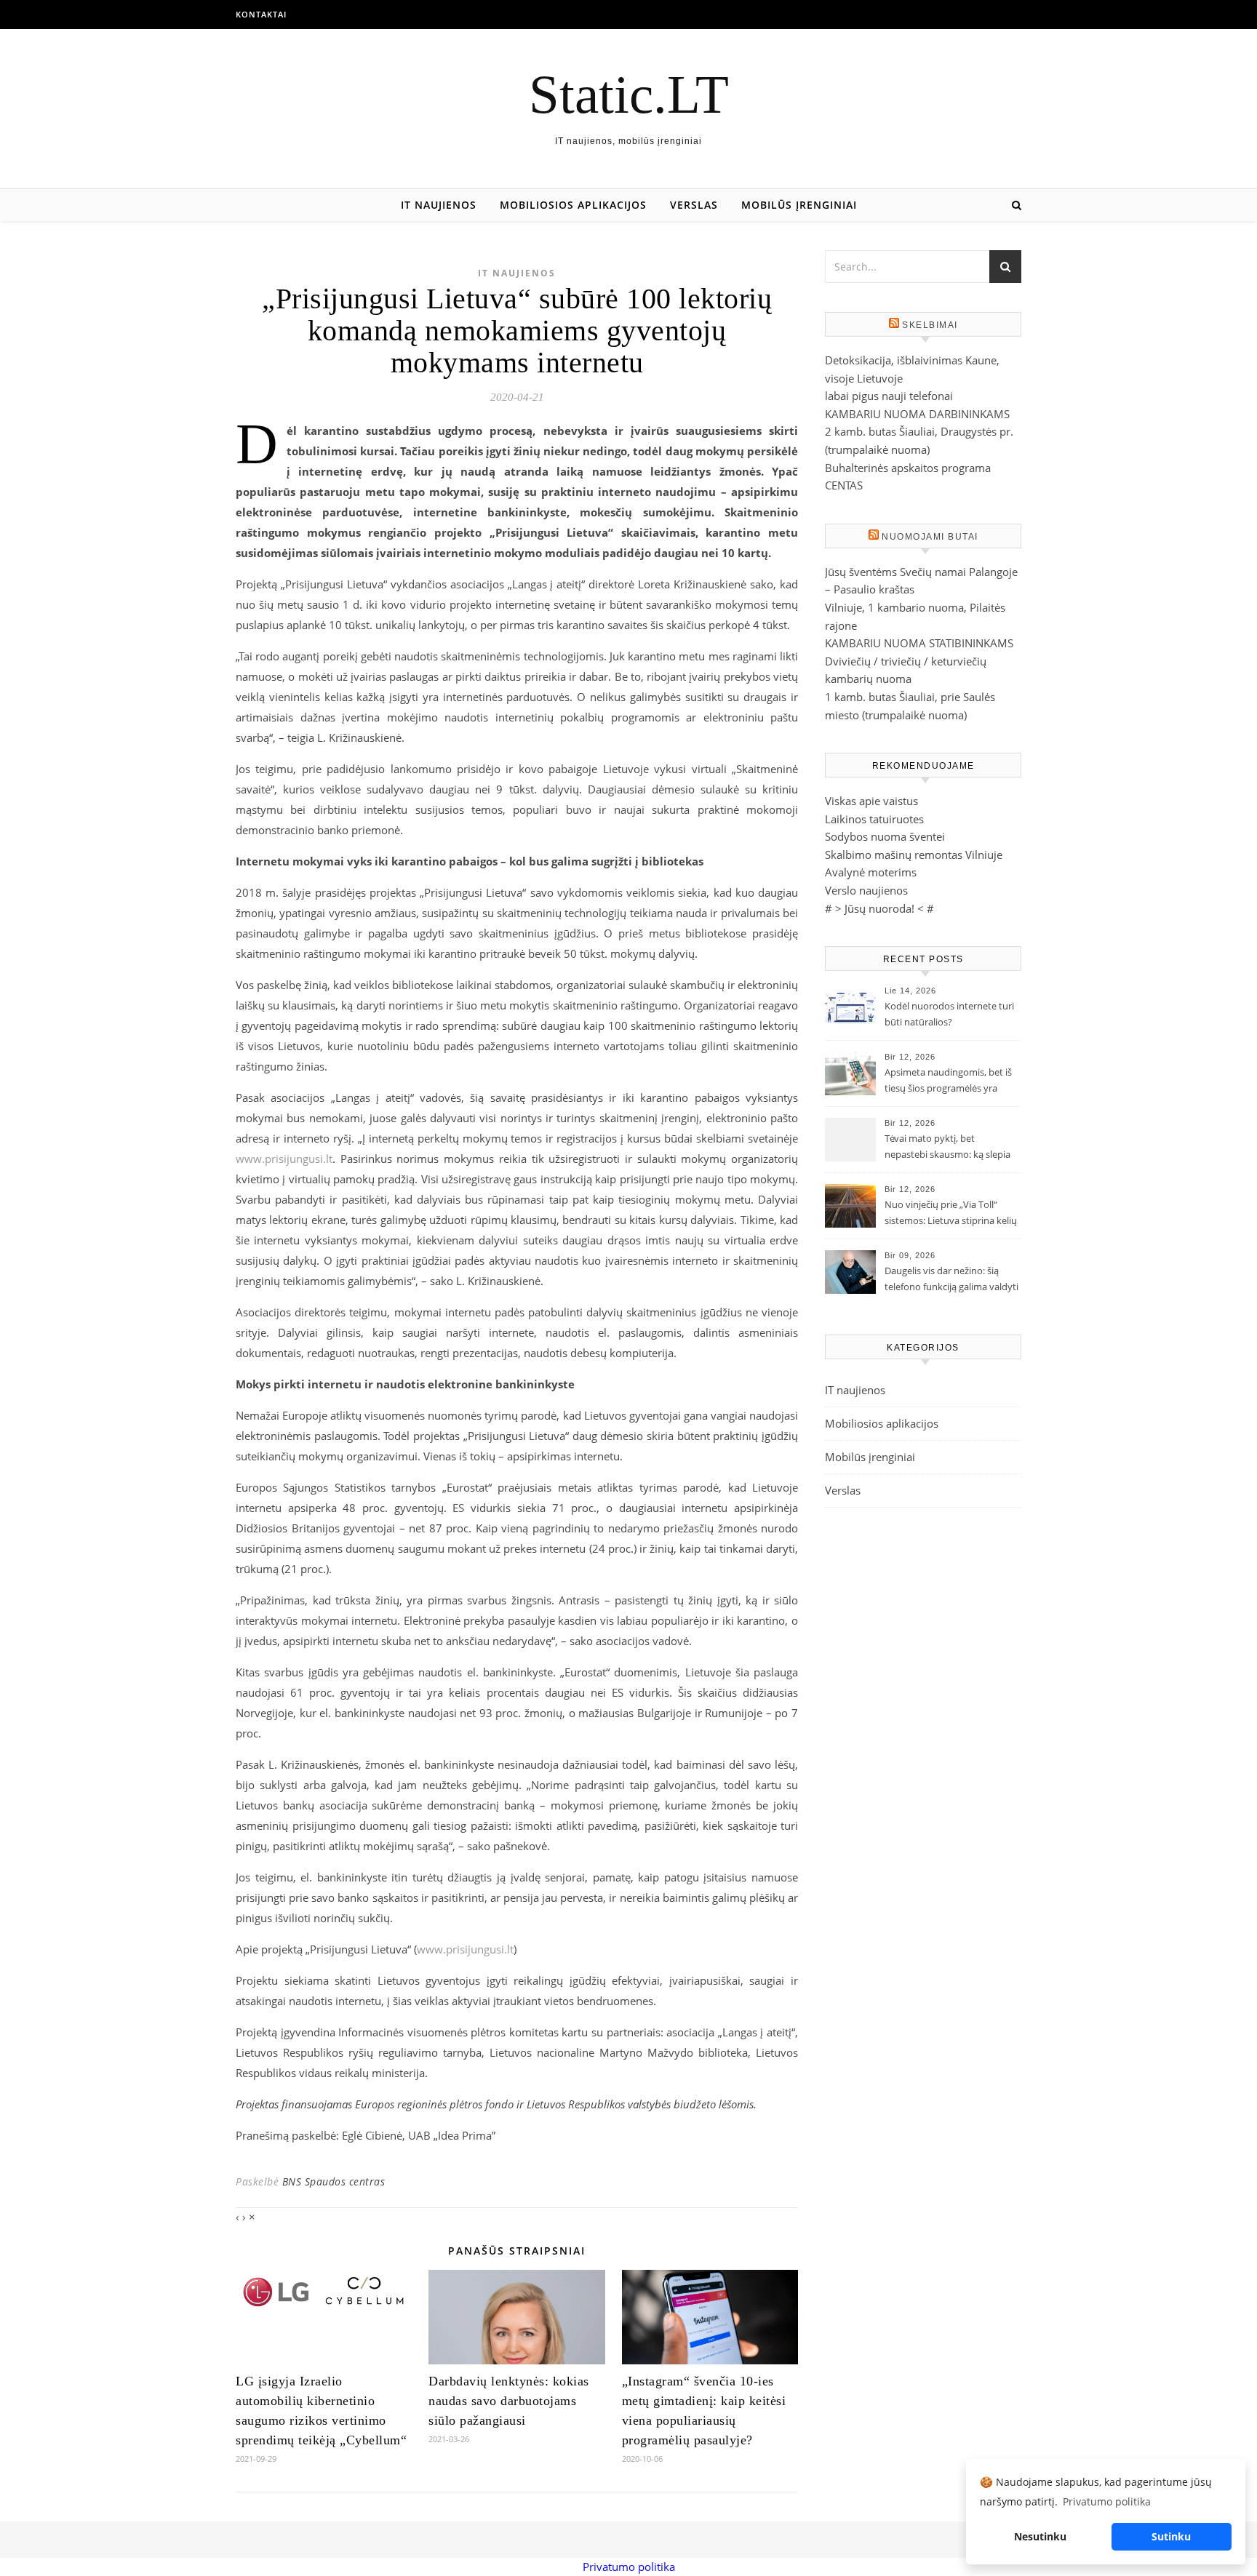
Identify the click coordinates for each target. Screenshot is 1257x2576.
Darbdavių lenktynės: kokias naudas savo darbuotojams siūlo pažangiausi (509, 2401)
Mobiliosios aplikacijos (573, 205)
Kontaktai (261, 14)
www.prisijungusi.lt (284, 1159)
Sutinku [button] (1171, 2536)
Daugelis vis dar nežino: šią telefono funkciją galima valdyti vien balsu (951, 1280)
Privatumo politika (629, 2567)
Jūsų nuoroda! (879, 908)
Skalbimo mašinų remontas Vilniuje (914, 855)
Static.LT (629, 94)
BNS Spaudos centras (334, 2181)
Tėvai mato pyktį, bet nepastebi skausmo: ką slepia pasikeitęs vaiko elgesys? (947, 1148)
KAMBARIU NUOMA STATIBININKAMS (919, 643)
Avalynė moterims (871, 872)
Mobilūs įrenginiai (799, 205)
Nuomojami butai (930, 537)
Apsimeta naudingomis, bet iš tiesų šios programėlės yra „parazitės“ (948, 1081)
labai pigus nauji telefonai (889, 396)
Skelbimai (930, 325)
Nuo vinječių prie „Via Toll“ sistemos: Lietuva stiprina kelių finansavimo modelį (951, 1214)
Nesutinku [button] (1040, 2536)
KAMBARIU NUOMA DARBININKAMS (917, 414)
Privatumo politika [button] (1107, 2501)
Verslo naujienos (866, 890)
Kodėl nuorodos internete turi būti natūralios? (949, 1014)
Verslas (694, 205)
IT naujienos (439, 205)
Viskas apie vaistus (871, 801)
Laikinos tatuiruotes (874, 819)
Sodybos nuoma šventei (885, 836)
